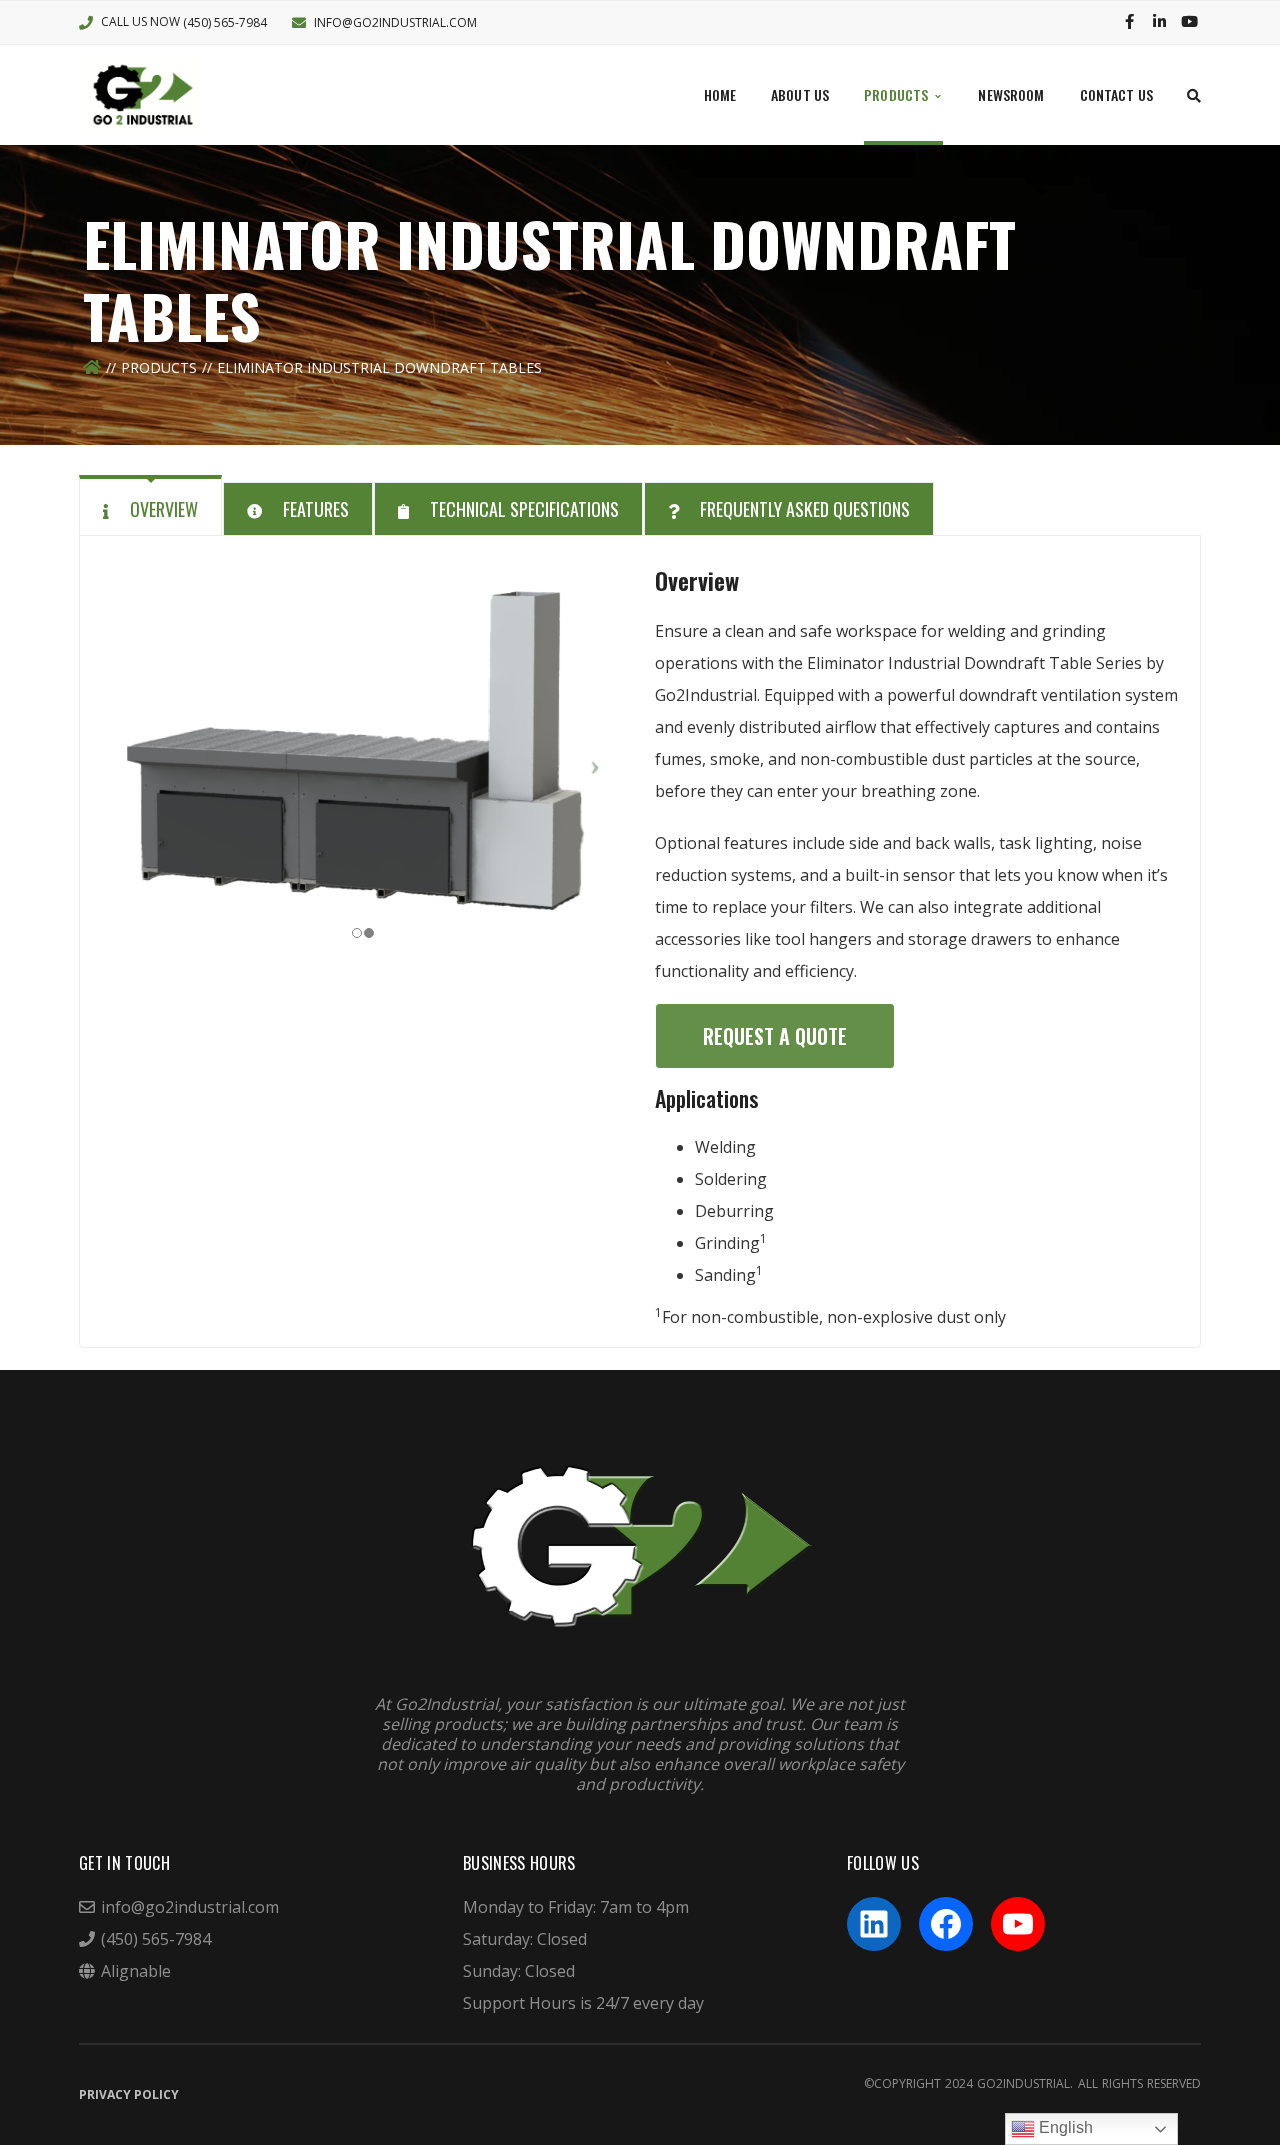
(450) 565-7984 (225, 22)
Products (159, 367)
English (1064, 2127)
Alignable (136, 1971)
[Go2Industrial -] (143, 93)
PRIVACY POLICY (129, 2094)
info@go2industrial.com (395, 22)
